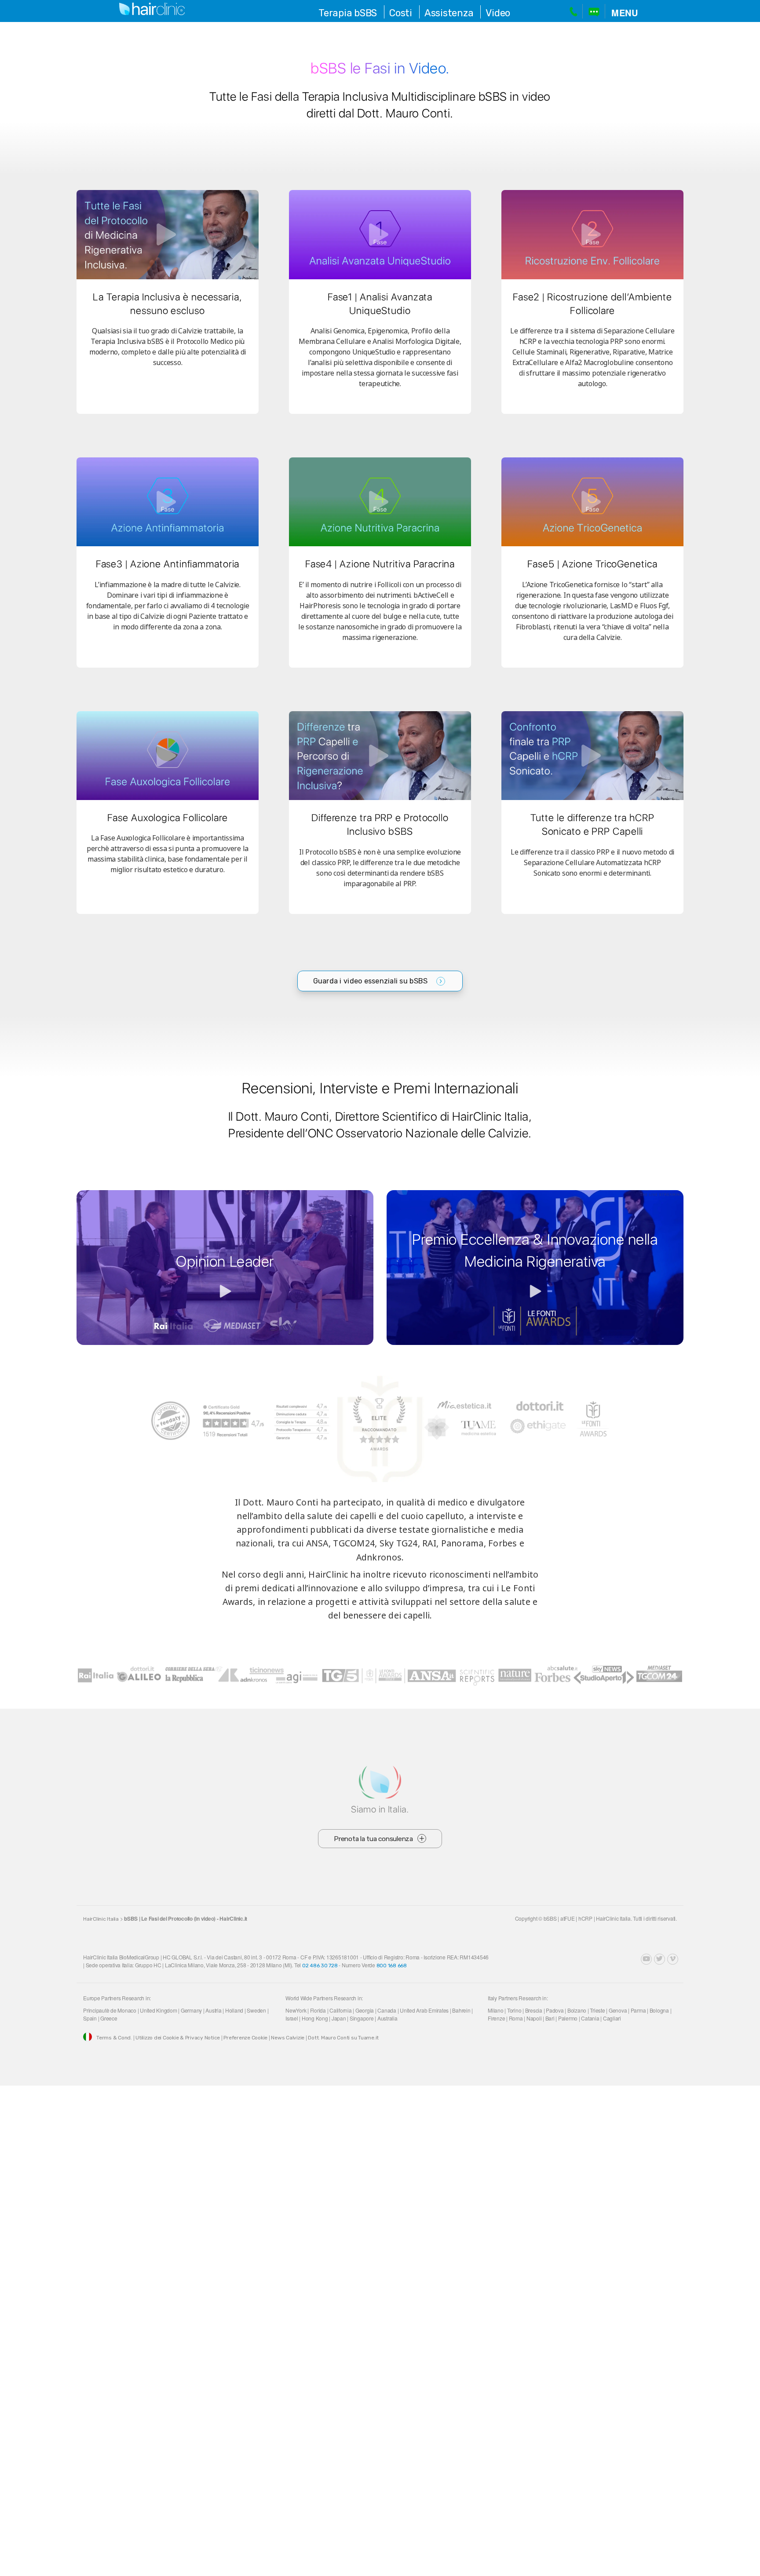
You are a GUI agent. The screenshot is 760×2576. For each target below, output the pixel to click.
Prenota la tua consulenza (373, 1839)
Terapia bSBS (348, 13)
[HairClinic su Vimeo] (673, 1959)
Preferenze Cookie (245, 2038)
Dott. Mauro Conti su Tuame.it (343, 2038)
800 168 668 (392, 1966)
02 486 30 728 (320, 1966)
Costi (401, 13)
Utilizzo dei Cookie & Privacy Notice (178, 2038)
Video (498, 13)
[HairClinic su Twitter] (660, 1959)
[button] (625, 12)
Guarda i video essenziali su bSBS (371, 981)
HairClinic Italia (101, 1919)
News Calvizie (288, 2038)
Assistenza (449, 13)
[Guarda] (168, 234)
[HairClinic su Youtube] (646, 1959)
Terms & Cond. (114, 2038)
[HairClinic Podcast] (633, 1959)
